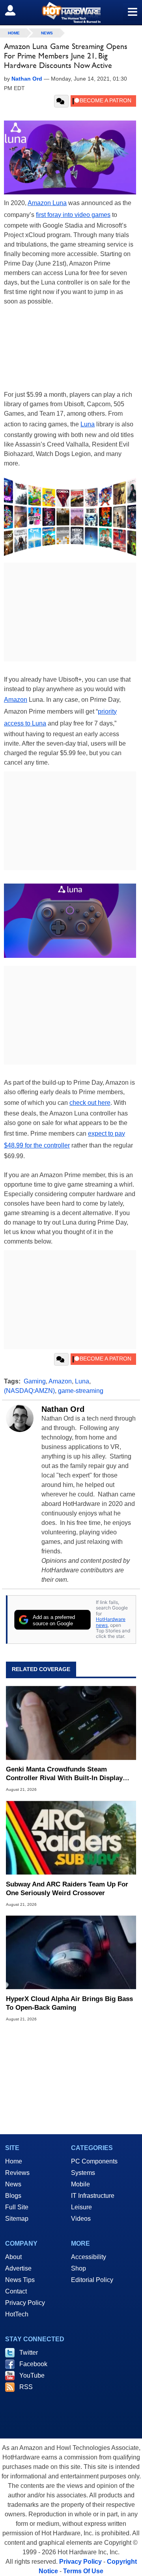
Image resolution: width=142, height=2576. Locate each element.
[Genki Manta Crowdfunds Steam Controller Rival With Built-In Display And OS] (71, 1723)
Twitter (29, 2353)
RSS (26, 2387)
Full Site (17, 2207)
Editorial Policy (92, 2280)
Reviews (17, 2173)
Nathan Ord (63, 1409)
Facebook (33, 2364)
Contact (16, 2291)
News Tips (20, 2280)
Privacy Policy (25, 2303)
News (47, 33)
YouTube (32, 2375)
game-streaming (81, 1391)
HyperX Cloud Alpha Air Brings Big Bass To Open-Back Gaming (69, 2003)
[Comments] (61, 101)
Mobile (80, 2184)
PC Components (94, 2161)
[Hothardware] (71, 12)
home (14, 33)
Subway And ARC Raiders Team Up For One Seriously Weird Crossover (67, 1889)
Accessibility (89, 2257)
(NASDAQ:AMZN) (29, 1391)
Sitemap (17, 2219)
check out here (90, 1103)
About (13, 2257)
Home (14, 2161)
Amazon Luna (47, 203)
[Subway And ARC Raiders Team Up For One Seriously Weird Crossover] (71, 1837)
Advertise (18, 2268)
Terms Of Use (83, 2571)
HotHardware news (111, 1622)
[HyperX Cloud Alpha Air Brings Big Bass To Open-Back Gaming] (71, 1952)
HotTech (17, 2314)
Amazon (16, 700)
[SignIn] (15, 10)
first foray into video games (73, 215)
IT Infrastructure (93, 2196)
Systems (83, 2173)
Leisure (81, 2207)
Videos (81, 2219)
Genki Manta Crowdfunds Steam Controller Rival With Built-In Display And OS (64, 1774)
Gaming (35, 1381)
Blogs (13, 2196)
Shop (78, 2268)
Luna (88, 424)
